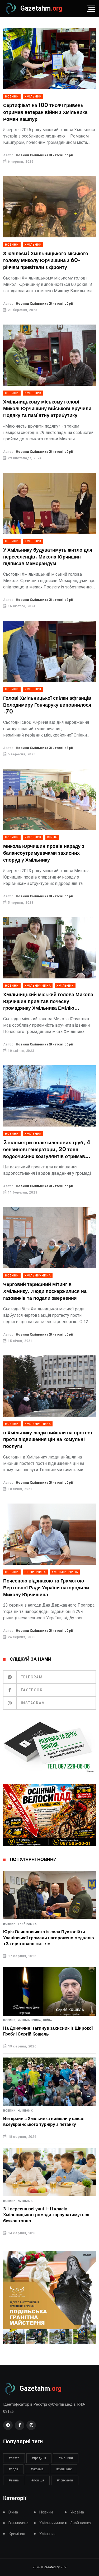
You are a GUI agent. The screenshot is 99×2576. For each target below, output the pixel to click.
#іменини (66, 2458)
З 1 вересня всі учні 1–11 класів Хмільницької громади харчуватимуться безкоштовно (46, 2215)
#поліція (38, 2480)
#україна (37, 2469)
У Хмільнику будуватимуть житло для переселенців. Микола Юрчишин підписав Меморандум (48, 557)
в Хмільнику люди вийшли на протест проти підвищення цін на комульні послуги (48, 1440)
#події (13, 2469)
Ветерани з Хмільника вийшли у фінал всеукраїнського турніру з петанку (44, 2122)
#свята (14, 2458)
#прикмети (65, 2480)
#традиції (39, 2458)
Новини (12, 97)
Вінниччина (35, 1572)
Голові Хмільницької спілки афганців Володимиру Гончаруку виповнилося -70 (47, 705)
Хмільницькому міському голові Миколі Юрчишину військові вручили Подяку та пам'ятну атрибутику (47, 409)
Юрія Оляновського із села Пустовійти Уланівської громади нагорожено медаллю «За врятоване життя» (49, 1938)
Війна (52, 837)
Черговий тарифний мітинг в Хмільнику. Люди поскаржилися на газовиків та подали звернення (45, 1291)
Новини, (10, 1924)
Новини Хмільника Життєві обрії (45, 155)
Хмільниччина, (30, 2020)
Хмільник (33, 97)
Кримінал (17, 2534)
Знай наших (27, 1924)
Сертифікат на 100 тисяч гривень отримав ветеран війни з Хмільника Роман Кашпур (45, 112)
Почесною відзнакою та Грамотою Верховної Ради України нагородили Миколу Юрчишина (46, 1588)
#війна (14, 2480)
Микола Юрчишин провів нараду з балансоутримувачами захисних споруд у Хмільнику (44, 853)
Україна (77, 2512)
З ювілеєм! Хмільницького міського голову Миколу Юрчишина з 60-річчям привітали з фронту (46, 261)
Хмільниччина (38, 986)
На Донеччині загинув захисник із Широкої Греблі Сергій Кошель (48, 2031)
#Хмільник (64, 2469)
